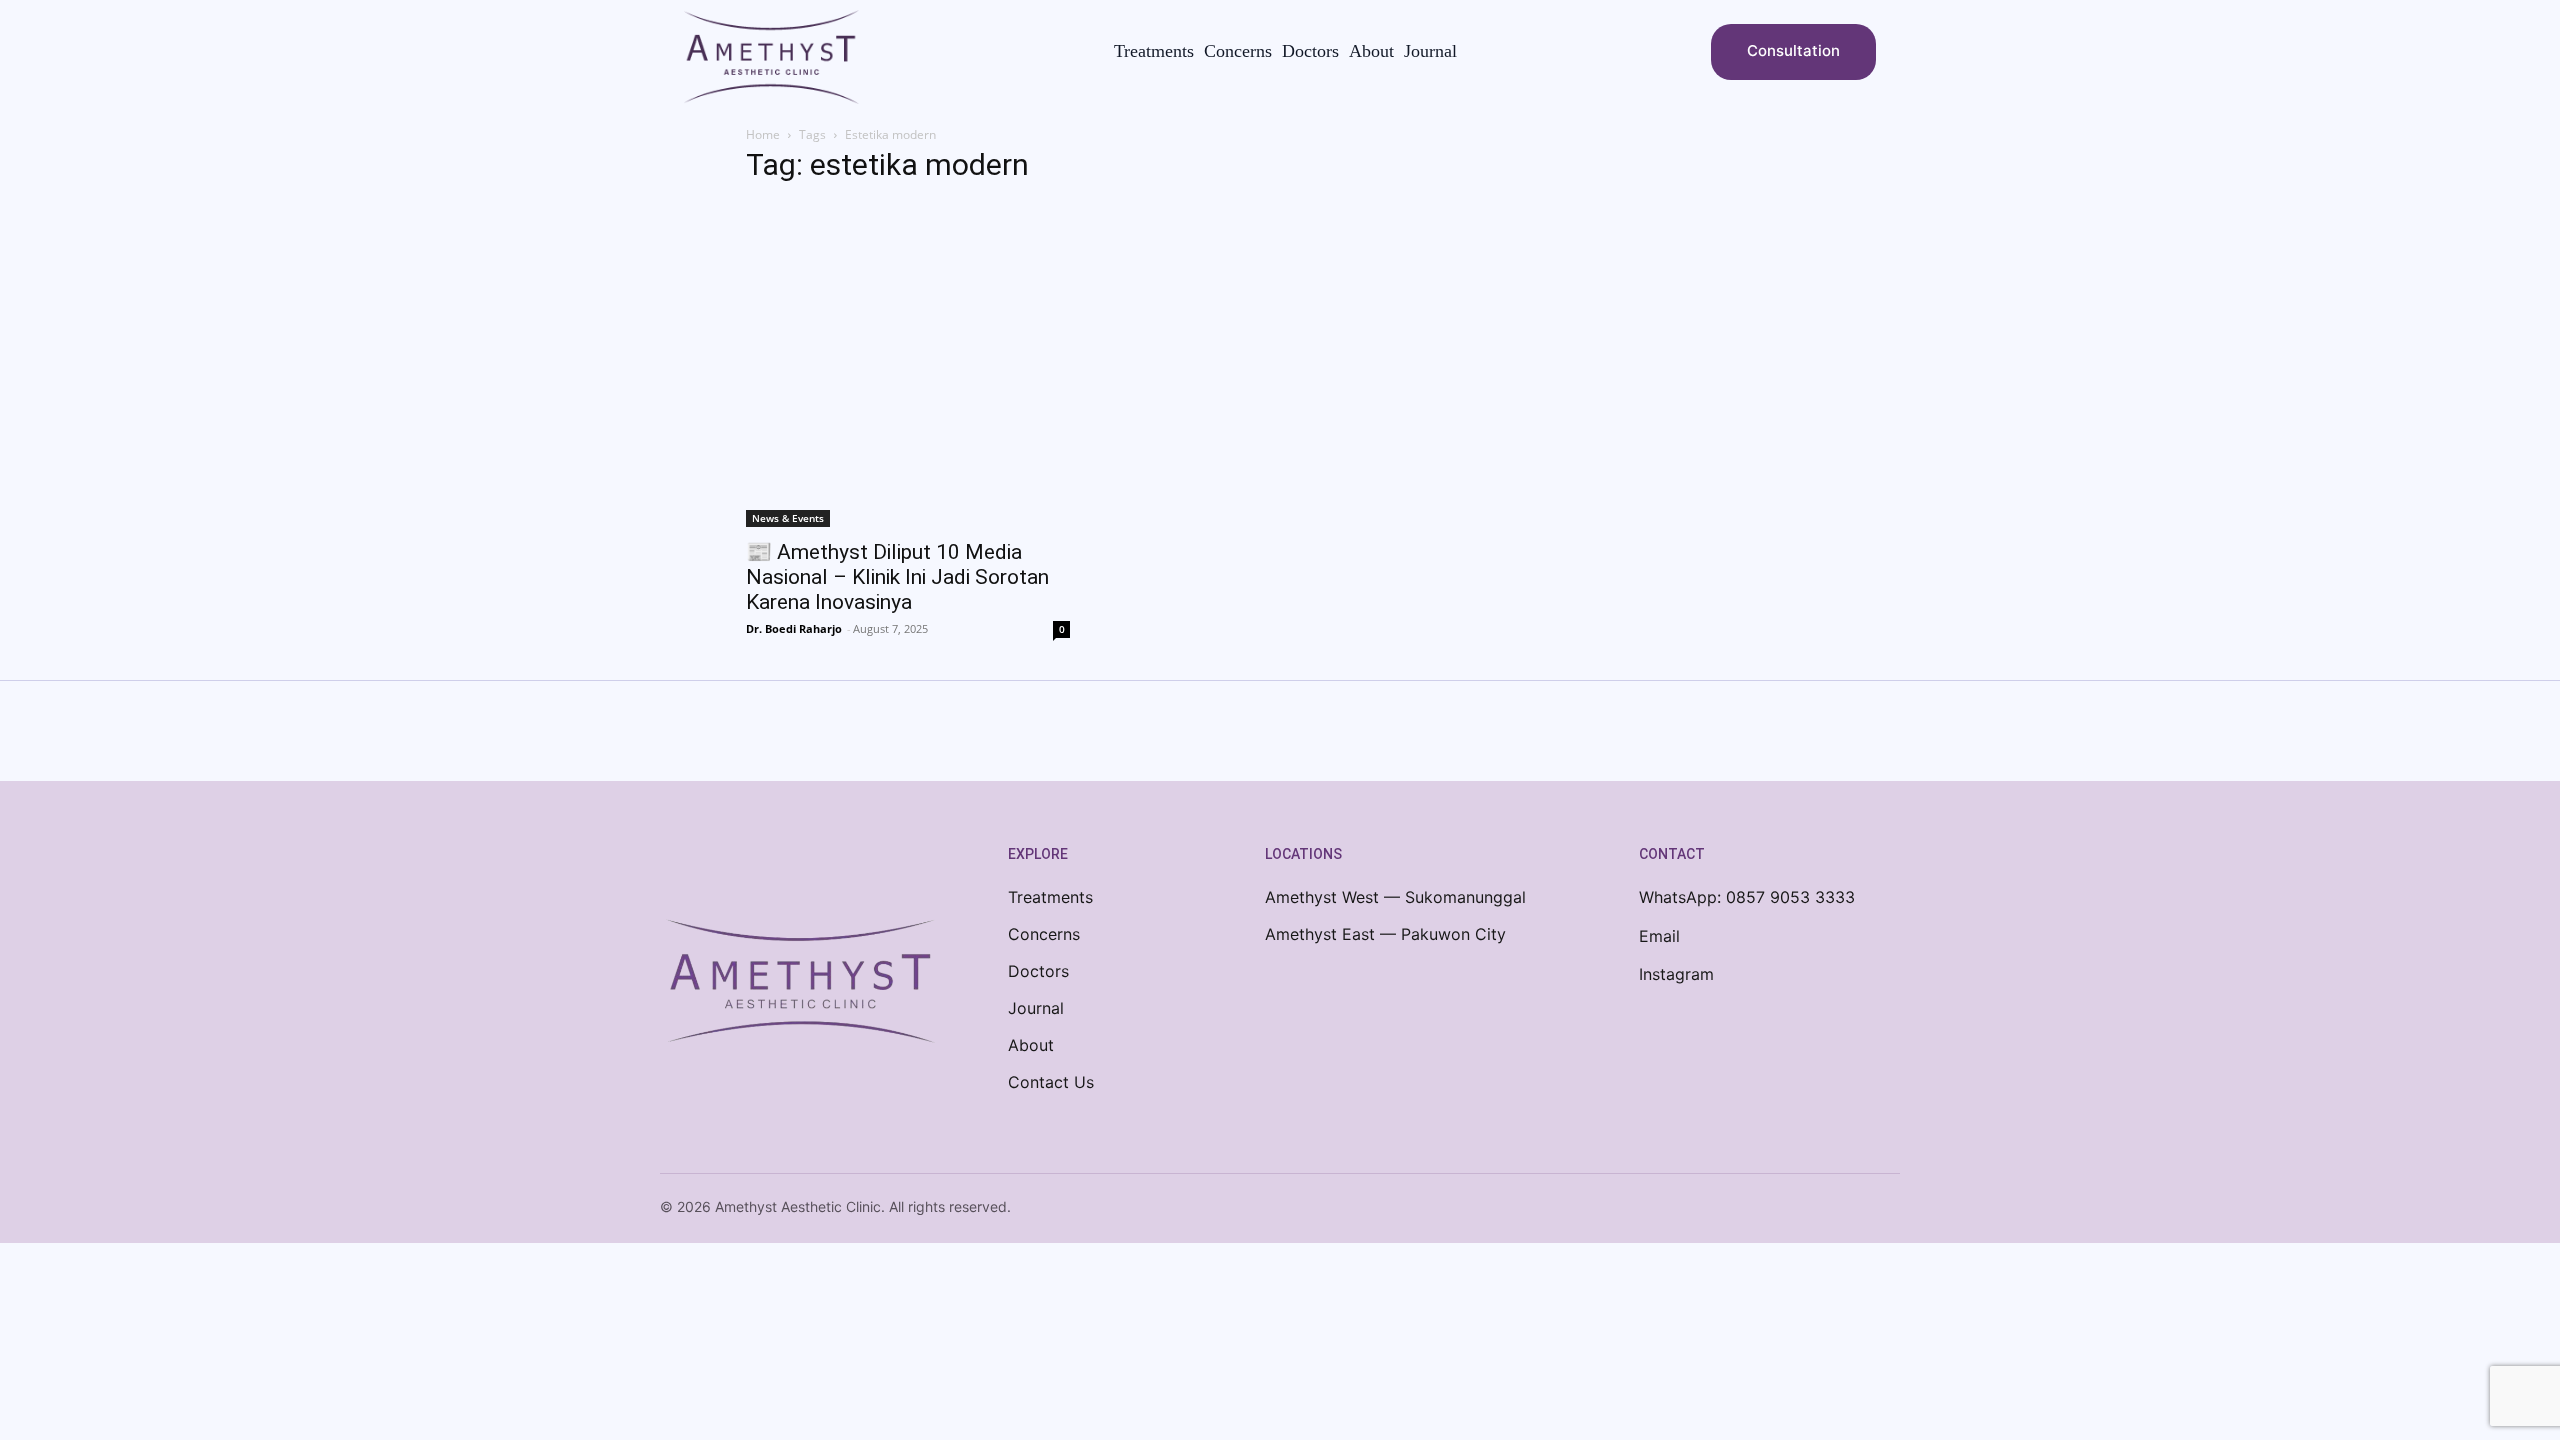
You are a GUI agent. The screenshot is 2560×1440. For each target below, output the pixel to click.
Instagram (1676, 974)
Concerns (1044, 934)
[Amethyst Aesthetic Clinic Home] (800, 985)
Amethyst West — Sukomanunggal (1395, 897)
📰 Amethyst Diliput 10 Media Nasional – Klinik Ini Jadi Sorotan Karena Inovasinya (897, 577)
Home (763, 134)
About (1031, 1045)
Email (1659, 936)
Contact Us (1051, 1082)
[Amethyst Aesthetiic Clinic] (771, 57)
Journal (1036, 1008)
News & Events (788, 518)
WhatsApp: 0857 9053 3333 (1747, 897)
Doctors (1038, 971)
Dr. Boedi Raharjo (794, 628)
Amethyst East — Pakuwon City (1385, 934)
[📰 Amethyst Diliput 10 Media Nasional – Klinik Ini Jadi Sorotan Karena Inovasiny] (908, 365)
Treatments (1050, 897)
